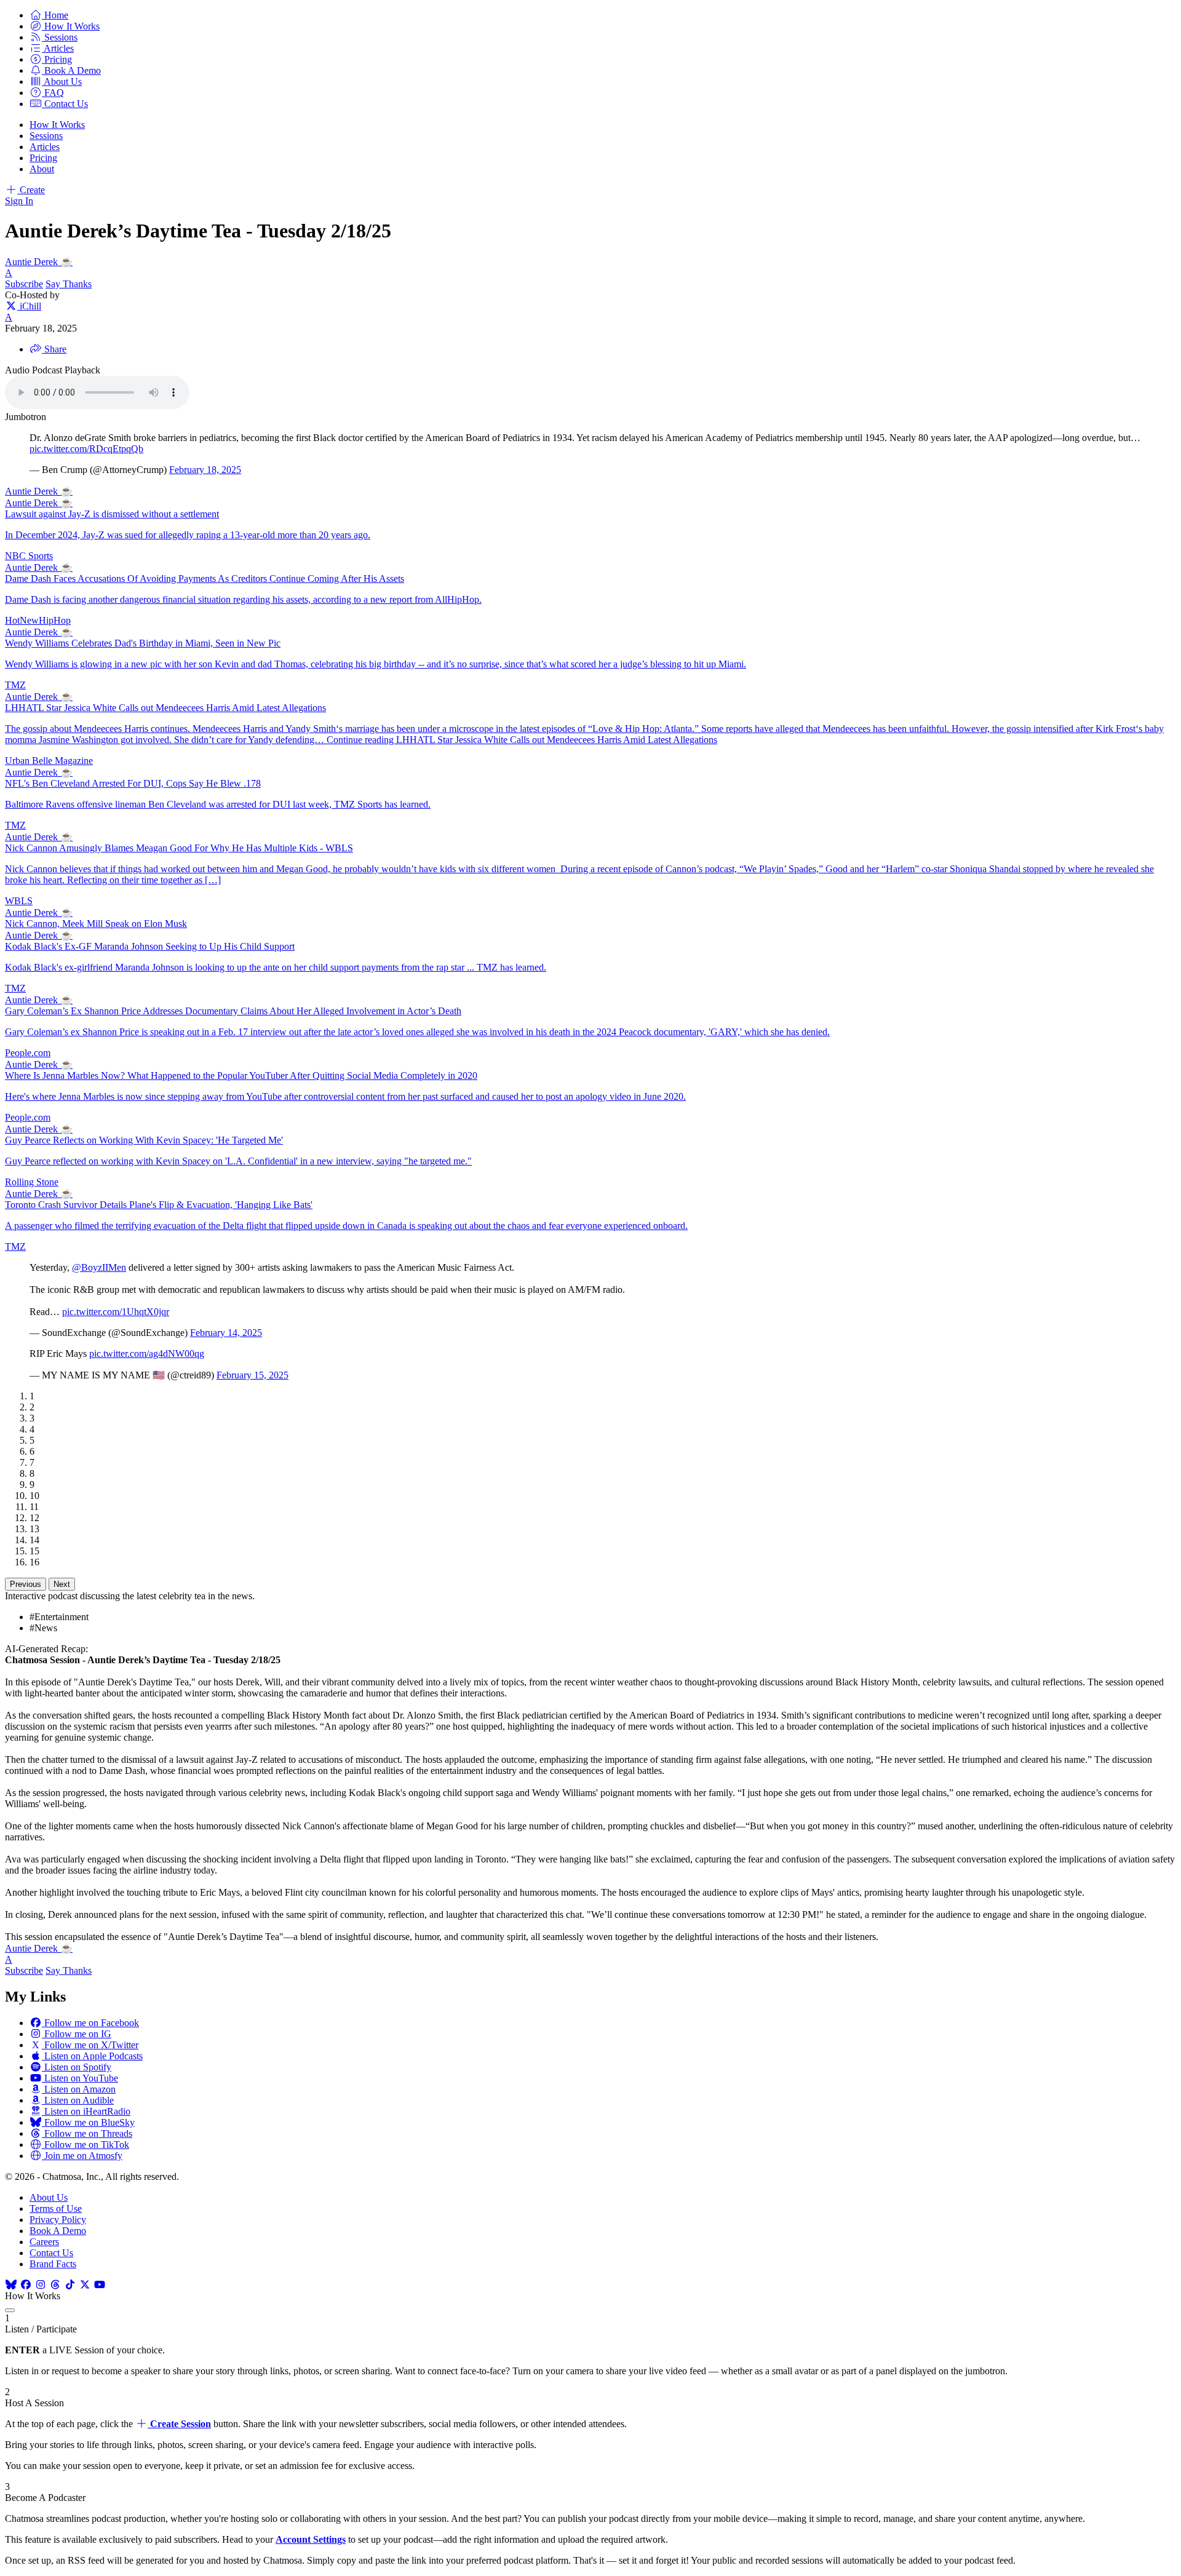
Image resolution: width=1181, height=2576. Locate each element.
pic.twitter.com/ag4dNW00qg (147, 1354)
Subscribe (24, 284)
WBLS (19, 901)
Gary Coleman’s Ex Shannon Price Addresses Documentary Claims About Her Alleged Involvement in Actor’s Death (233, 1011)
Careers (44, 2242)
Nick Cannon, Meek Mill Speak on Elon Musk (96, 924)
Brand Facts (53, 2264)
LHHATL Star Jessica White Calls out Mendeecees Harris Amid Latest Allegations (165, 708)
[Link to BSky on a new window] (11, 2285)
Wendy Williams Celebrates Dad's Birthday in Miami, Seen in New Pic (143, 643)
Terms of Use (56, 2208)
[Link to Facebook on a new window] (26, 2285)
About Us (49, 2197)
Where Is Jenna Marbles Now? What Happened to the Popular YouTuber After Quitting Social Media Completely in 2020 (241, 1075)
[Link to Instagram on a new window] (41, 2285)
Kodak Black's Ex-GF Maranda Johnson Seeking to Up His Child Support (150, 946)
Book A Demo (58, 2231)
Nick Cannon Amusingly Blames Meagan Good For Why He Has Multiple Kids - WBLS (179, 848)
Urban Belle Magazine (49, 761)
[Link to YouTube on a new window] (100, 2285)
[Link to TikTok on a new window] (70, 2285)
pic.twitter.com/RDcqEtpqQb (86, 449)
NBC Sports (29, 556)
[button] (49, 15)
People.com (28, 1053)
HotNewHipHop (38, 620)
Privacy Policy (58, 2220)
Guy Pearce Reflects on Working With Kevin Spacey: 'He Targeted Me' (144, 1140)
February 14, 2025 (226, 1333)
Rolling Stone (32, 1182)
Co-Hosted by (32, 295)
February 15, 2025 (253, 1375)
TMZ (15, 685)
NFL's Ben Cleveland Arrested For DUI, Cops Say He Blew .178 (133, 783)
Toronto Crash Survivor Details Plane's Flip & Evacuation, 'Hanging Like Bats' (159, 1205)
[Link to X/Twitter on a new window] (85, 2285)
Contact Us (51, 2253)
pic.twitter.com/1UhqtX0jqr (116, 1312)
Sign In (19, 201)
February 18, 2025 (205, 470)
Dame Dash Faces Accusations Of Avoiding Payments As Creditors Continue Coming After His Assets (205, 578)
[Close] (10, 2310)
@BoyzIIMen (99, 1267)
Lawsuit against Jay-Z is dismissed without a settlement (112, 514)
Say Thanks (69, 284)
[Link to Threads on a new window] (55, 2285)
